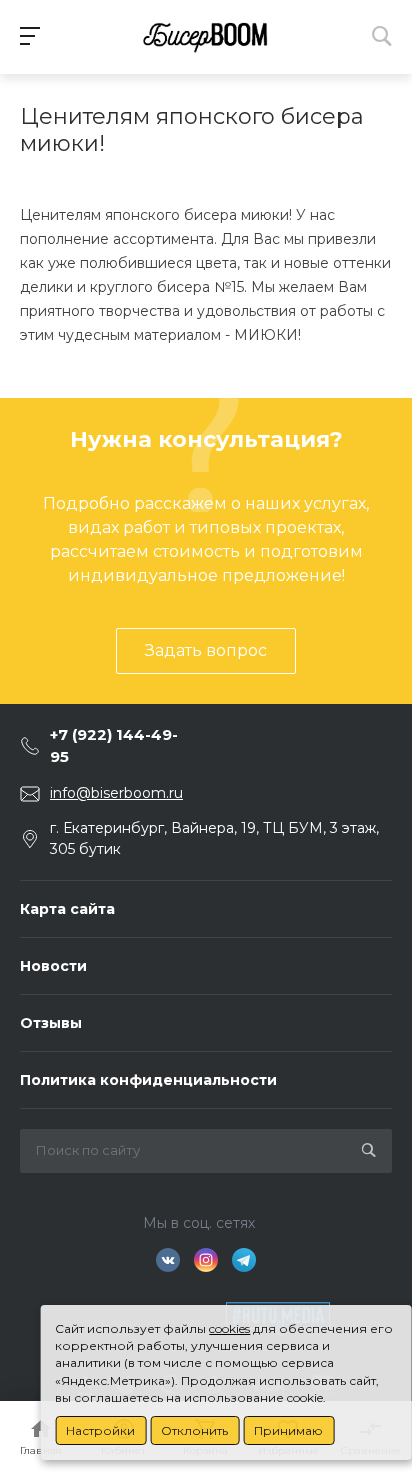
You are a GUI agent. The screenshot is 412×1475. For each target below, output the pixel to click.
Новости (53, 966)
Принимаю (288, 1430)
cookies (229, 1328)
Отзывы (51, 1023)
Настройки (100, 1430)
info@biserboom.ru (116, 793)
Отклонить (194, 1430)
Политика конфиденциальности (148, 1080)
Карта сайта (67, 909)
